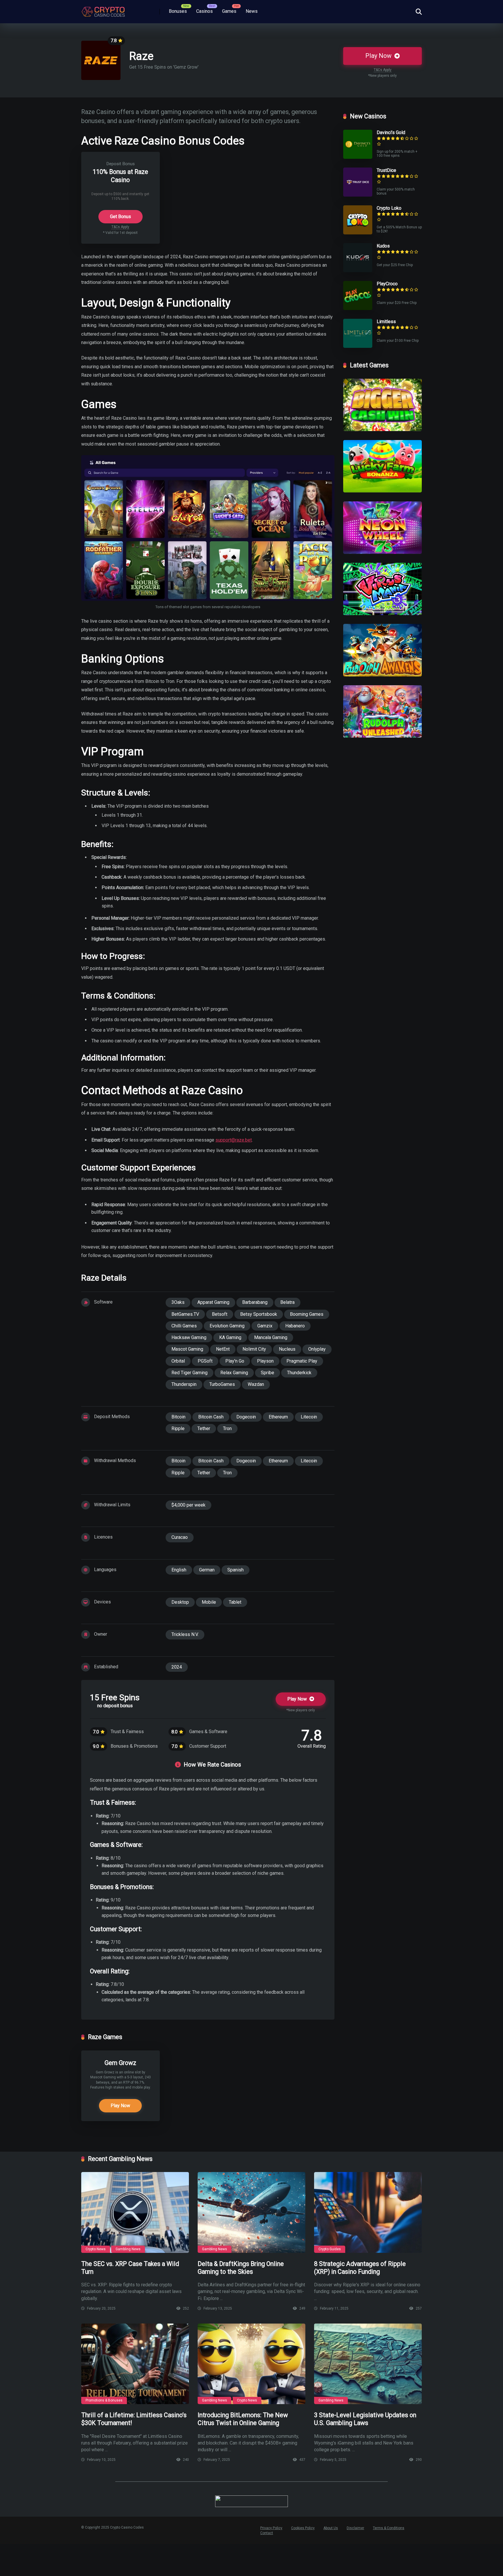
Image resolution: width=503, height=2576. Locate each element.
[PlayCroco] (358, 308)
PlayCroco (387, 284)
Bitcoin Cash (211, 1417)
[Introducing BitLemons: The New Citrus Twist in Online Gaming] (251, 2364)
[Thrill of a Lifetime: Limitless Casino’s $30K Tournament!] (135, 2364)
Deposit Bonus (121, 164)
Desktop (180, 1602)
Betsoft (220, 1314)
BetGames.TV (185, 1314)
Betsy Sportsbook (259, 1314)
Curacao (180, 1537)
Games (229, 11)
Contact (267, 2533)
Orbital (178, 1361)
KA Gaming (230, 1337)
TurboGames (222, 1384)
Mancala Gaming (271, 1337)
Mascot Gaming (187, 1349)
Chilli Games (184, 1326)
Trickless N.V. (185, 1634)
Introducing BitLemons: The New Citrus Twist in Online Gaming (243, 2419)
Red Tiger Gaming (189, 1373)
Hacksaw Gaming (189, 1337)
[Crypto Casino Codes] (103, 10)
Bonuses (178, 11)
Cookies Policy (303, 2528)
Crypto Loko (389, 208)
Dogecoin (246, 1417)
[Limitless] (358, 346)
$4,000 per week (188, 1505)
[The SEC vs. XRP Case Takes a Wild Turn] (135, 2212)
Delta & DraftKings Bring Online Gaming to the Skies (241, 2268)
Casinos (204, 11)
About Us (331, 2528)
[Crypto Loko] (358, 233)
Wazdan (256, 1384)
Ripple (178, 1428)
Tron (227, 1428)
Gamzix (265, 1326)
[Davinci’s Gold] (358, 157)
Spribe (268, 1373)
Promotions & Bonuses (104, 2400)
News (252, 11)
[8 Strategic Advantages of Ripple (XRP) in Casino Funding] (368, 2212)
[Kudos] (358, 271)
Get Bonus (121, 217)
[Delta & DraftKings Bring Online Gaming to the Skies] (251, 2212)
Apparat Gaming (213, 1302)
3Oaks (178, 1302)
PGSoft (205, 1361)
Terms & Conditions (389, 2528)
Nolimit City (254, 1349)
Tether (204, 1428)
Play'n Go (235, 1361)
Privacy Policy (271, 2528)
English (179, 1570)
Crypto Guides (330, 2249)
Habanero (295, 1326)
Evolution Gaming (227, 1326)
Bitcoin (178, 1417)
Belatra (287, 1302)
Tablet (235, 1602)
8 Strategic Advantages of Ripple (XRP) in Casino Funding (360, 2268)
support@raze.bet (234, 1140)
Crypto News (96, 2249)
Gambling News (128, 2249)
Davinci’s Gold (391, 132)
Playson (265, 1361)
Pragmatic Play (302, 1361)
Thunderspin (184, 1384)
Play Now (379, 56)
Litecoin (309, 1417)
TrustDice (386, 170)
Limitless (386, 322)
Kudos (383, 246)
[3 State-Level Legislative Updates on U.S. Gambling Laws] (368, 2364)
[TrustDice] (358, 195)
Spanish (235, 1570)
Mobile (209, 1602)
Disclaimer (355, 2528)
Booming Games (307, 1314)
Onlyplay (317, 1349)
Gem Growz (120, 2063)
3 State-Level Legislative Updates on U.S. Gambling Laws (365, 2419)
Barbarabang (255, 1302)
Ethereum (278, 1417)
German (207, 1570)
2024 (177, 1667)
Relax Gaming (234, 1373)
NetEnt (223, 1349)
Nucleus (287, 1349)
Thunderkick (299, 1373)
